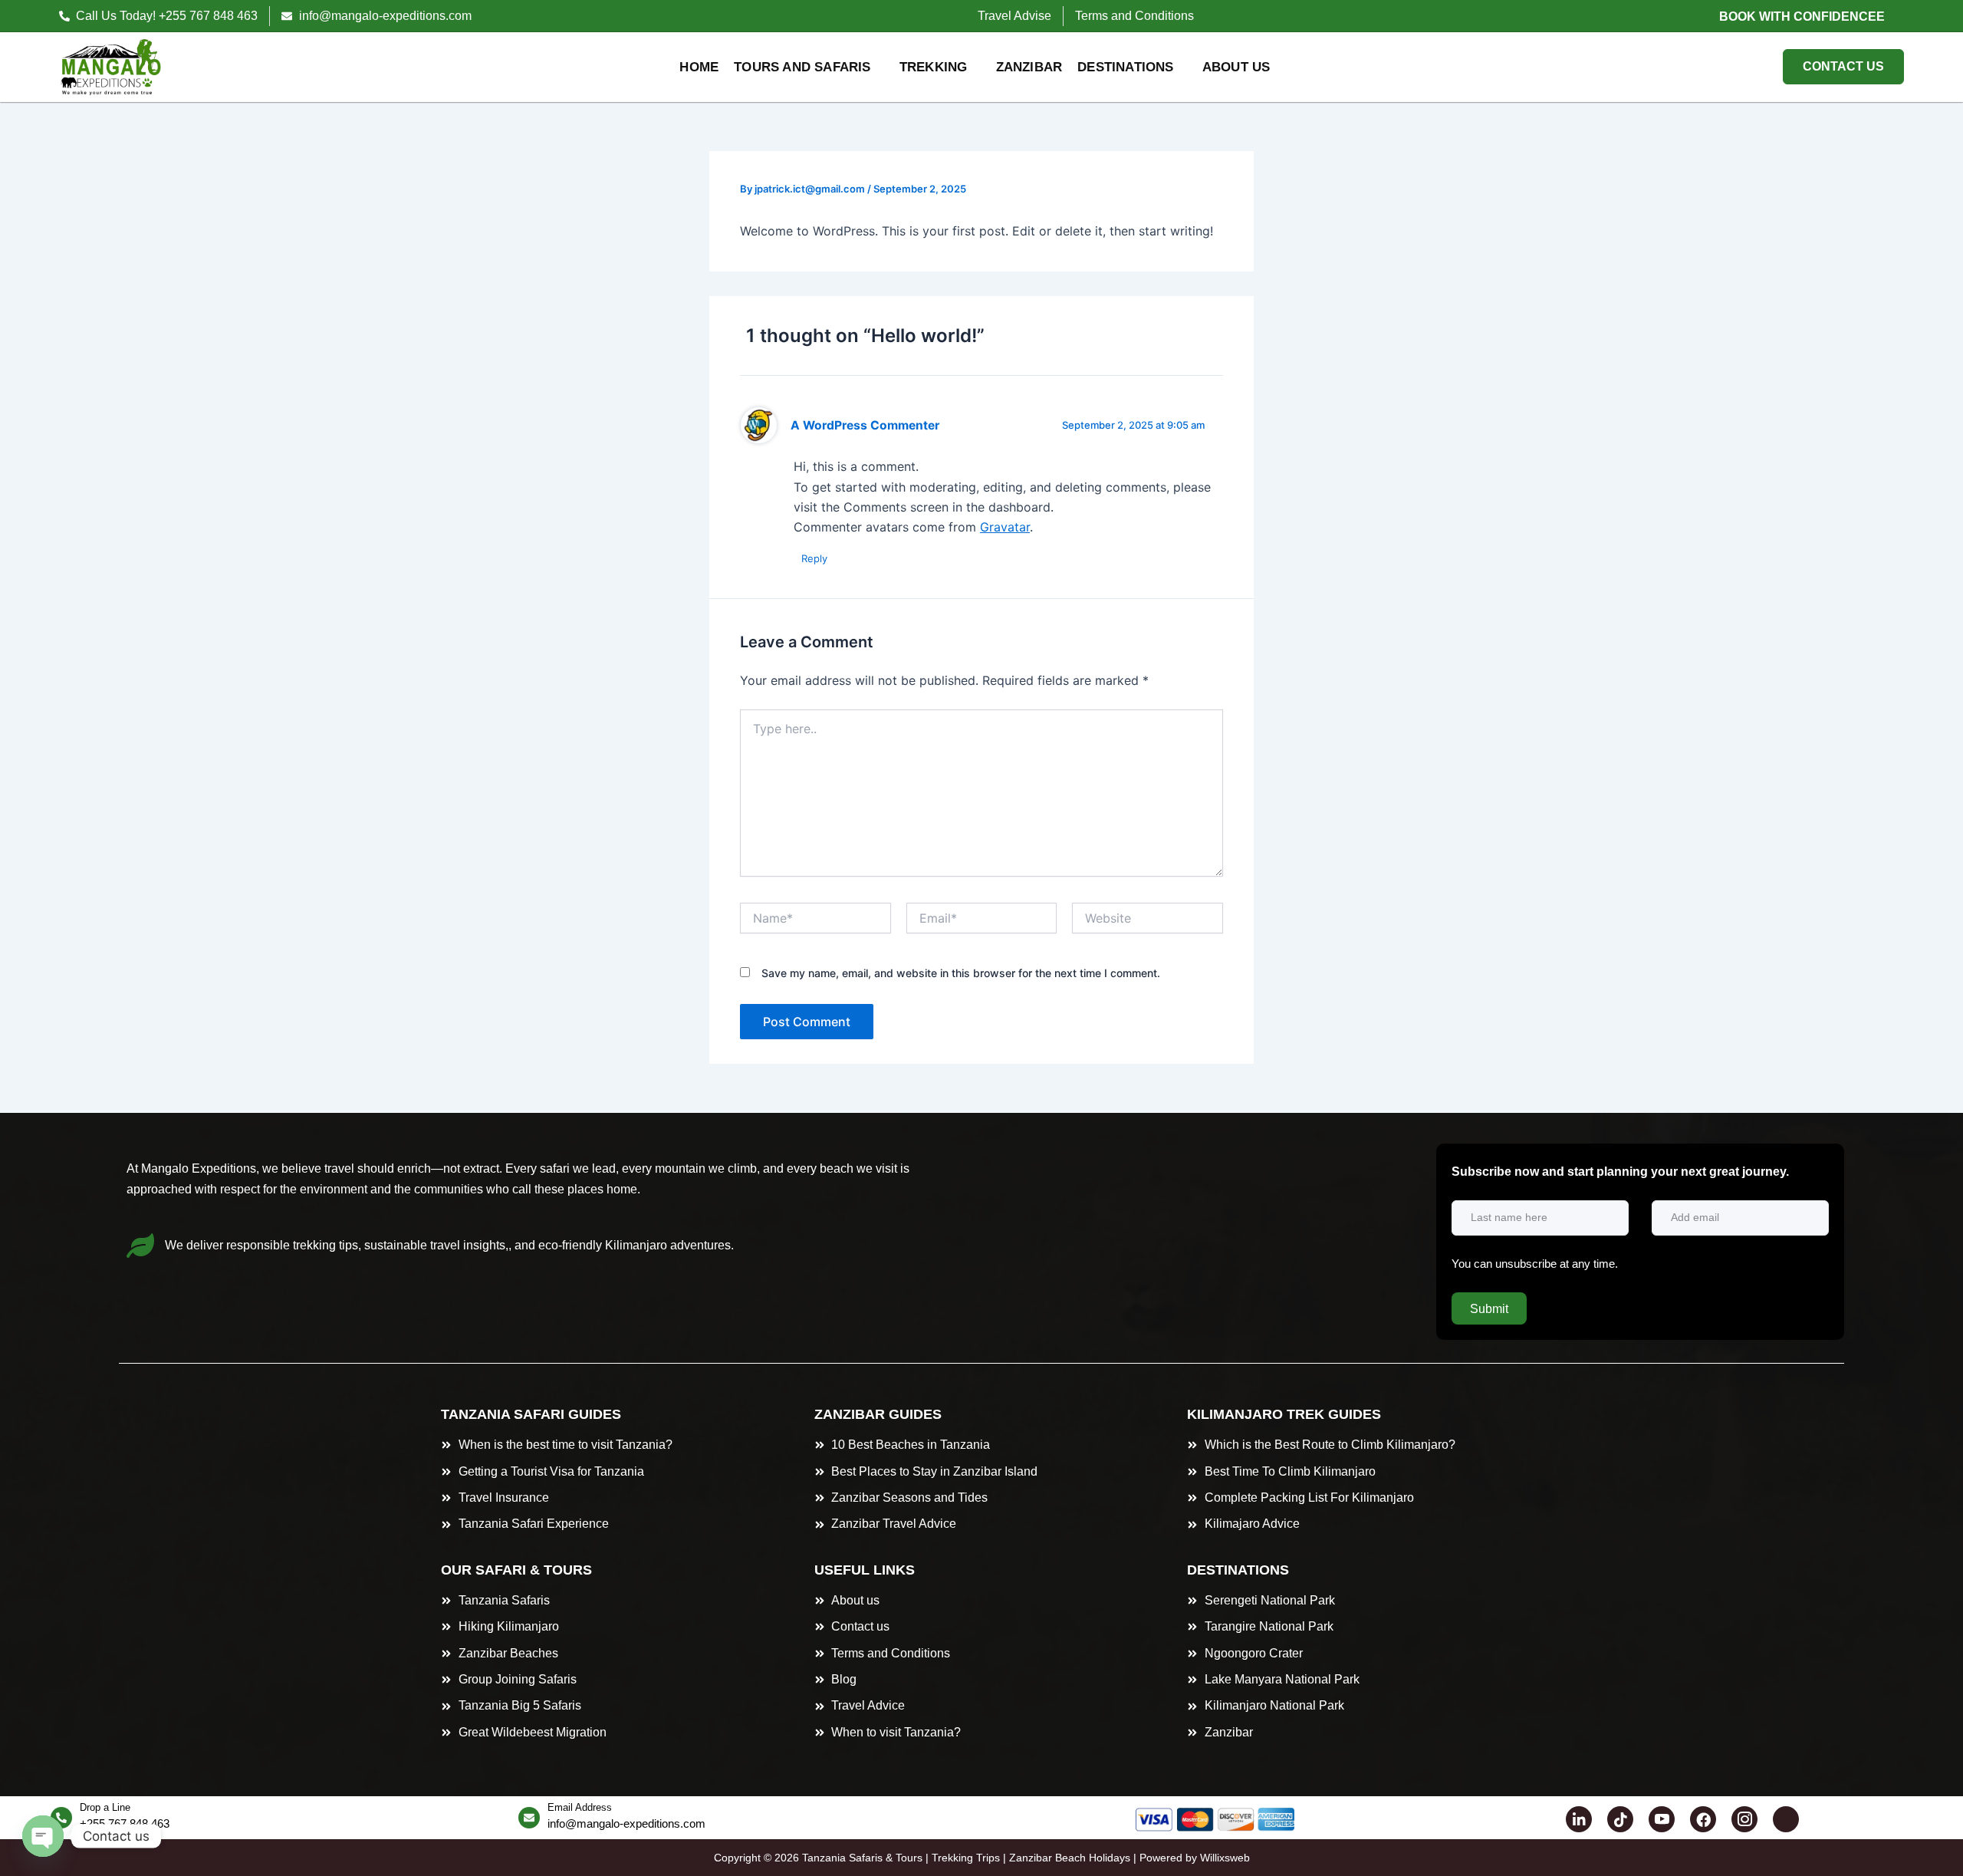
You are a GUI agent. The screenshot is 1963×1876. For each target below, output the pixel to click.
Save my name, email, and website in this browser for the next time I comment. (961, 973)
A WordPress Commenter (865, 425)
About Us (1236, 67)
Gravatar (1005, 527)
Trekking (934, 67)
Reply (814, 558)
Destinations (1125, 67)
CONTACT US (1843, 66)
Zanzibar (1029, 67)
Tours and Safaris (802, 67)
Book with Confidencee (1802, 16)
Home (699, 67)
